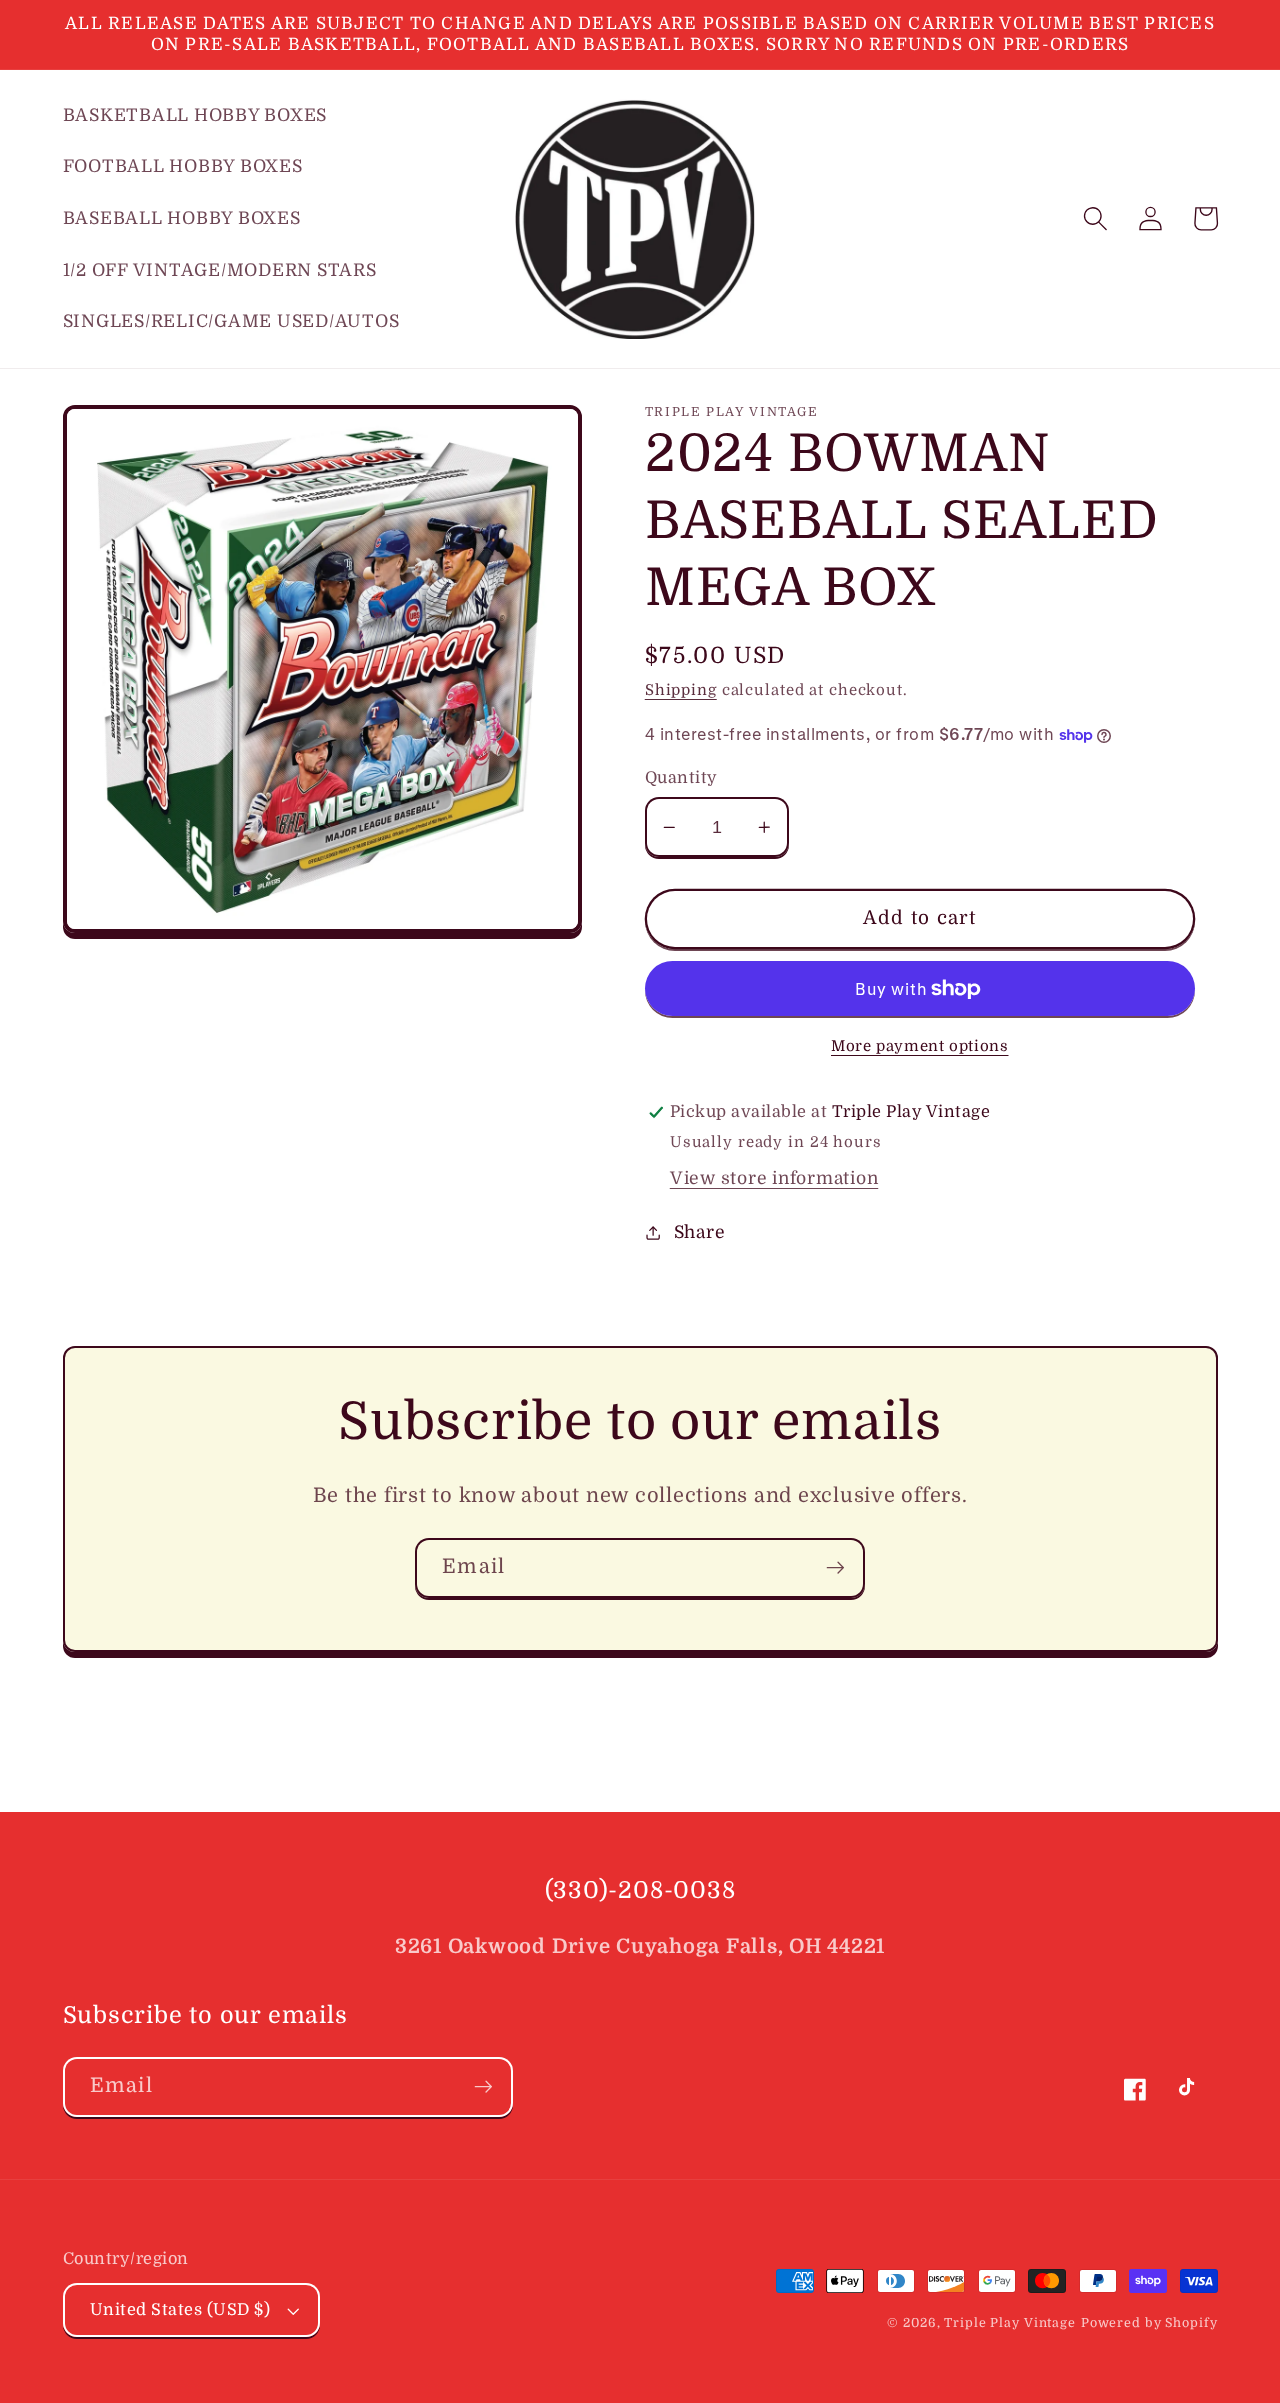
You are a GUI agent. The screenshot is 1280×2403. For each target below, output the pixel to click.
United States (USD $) (180, 2309)
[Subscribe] (835, 1568)
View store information (774, 1178)
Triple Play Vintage (1010, 2323)
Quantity (681, 777)
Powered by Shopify (1149, 2323)
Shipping (681, 690)
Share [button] (700, 1232)
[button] (1095, 218)
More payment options (920, 1046)
